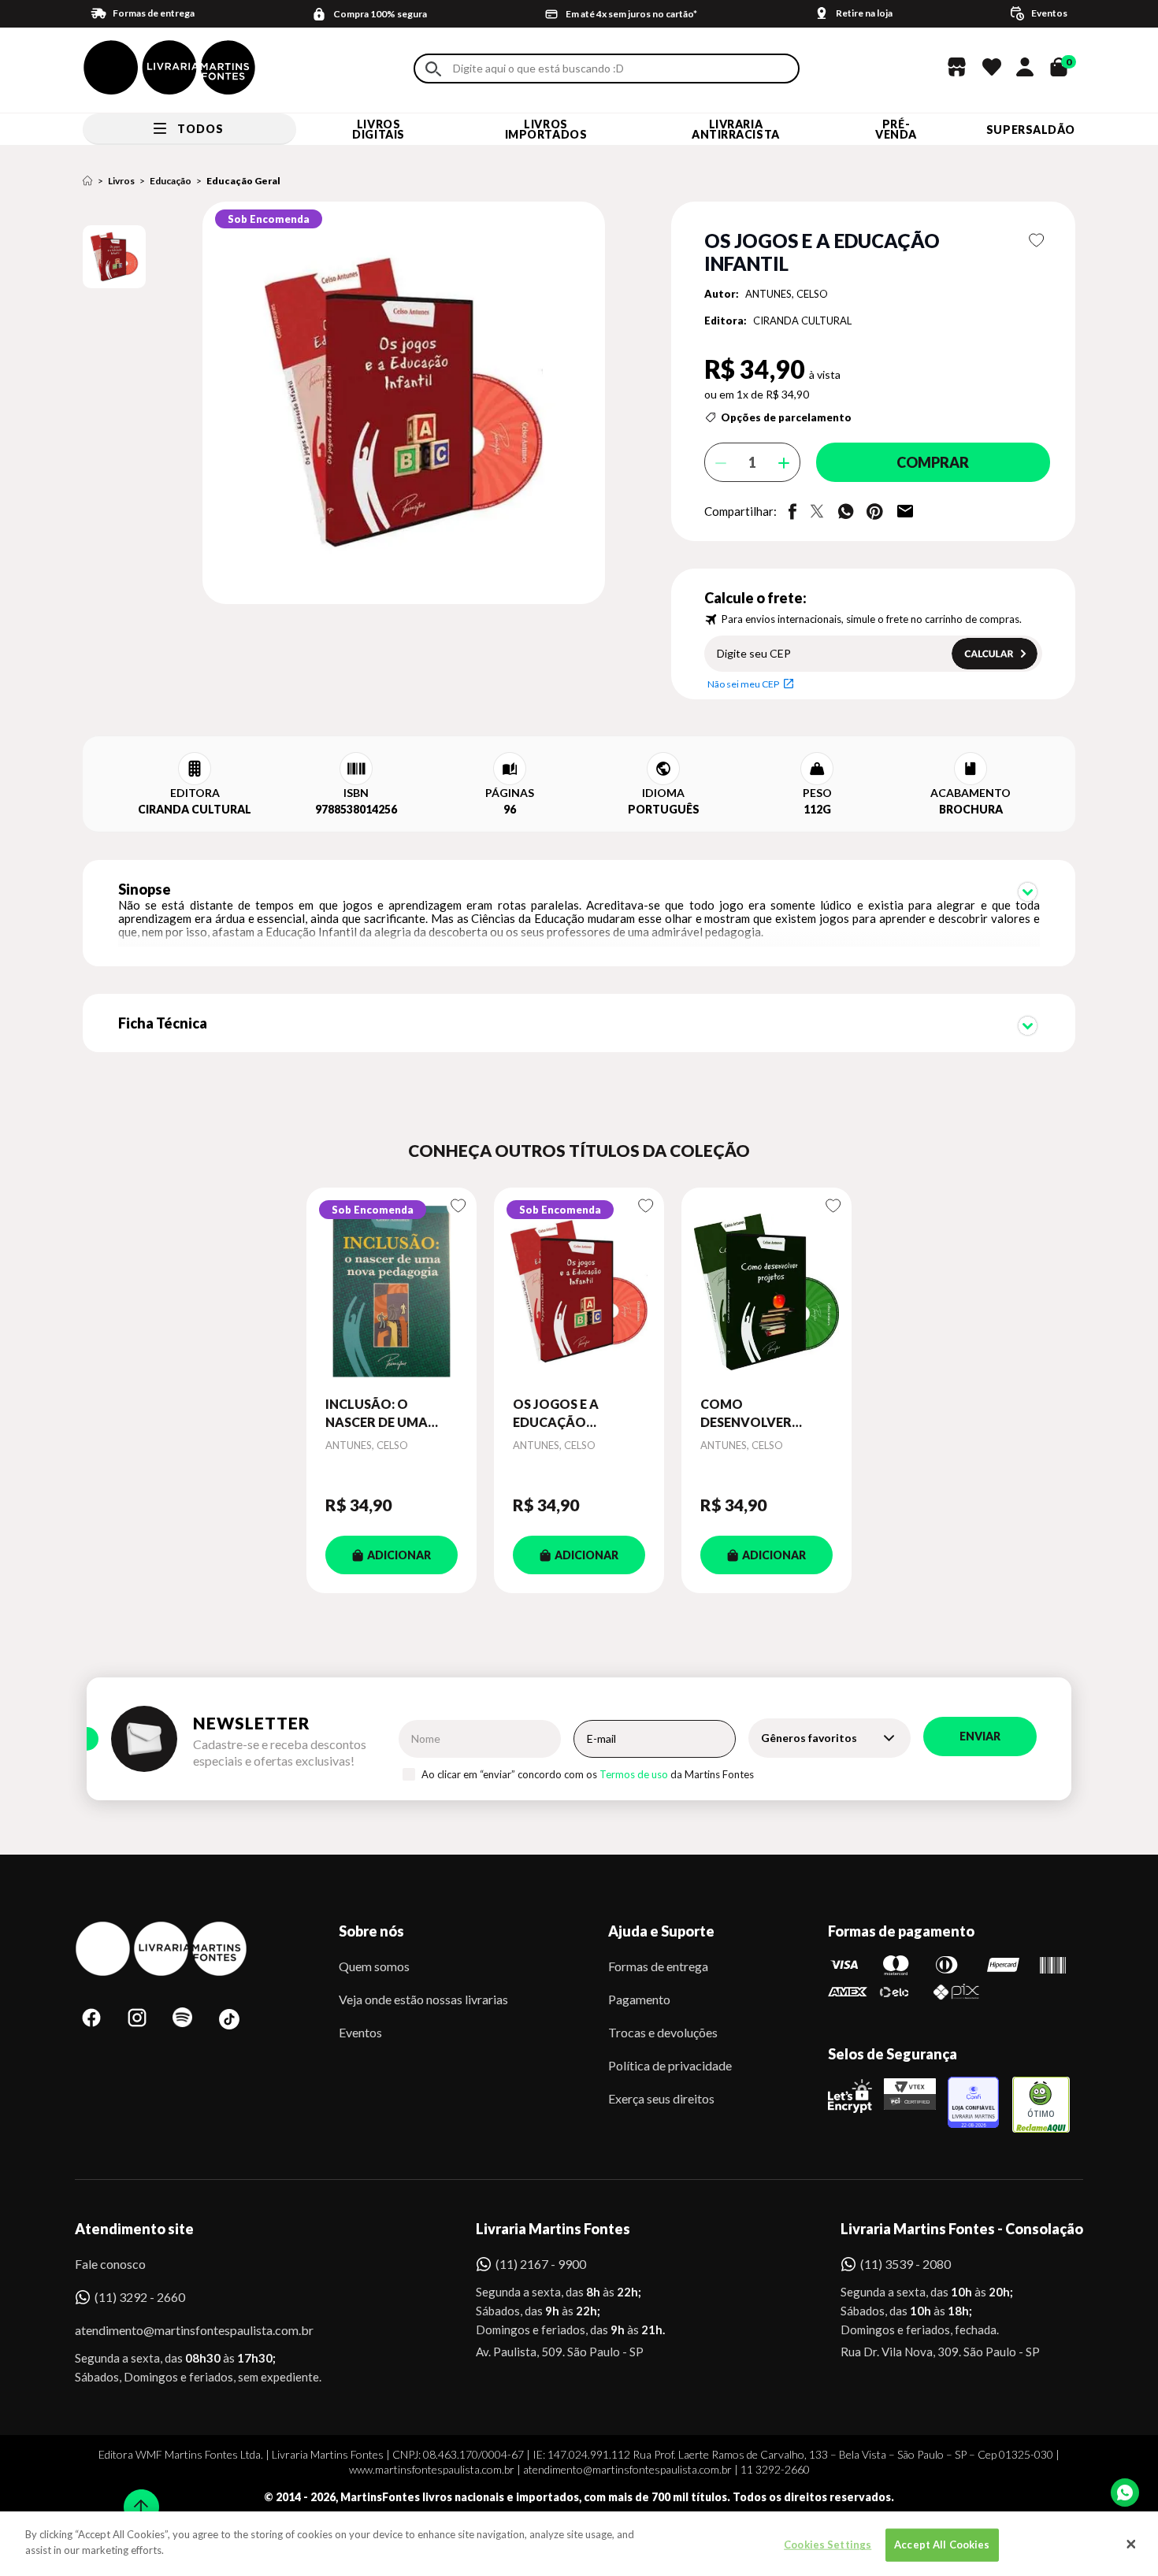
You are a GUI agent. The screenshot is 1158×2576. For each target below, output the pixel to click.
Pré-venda (896, 129)
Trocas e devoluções (663, 2032)
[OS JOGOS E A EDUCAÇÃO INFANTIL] (579, 1292)
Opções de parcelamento (786, 417)
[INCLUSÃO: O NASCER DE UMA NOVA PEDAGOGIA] (392, 1292)
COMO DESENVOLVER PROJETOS (746, 1414)
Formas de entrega (658, 1966)
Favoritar (1037, 240)
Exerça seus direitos (661, 2098)
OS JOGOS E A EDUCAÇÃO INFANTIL (556, 1414)
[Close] (1131, 2544)
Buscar (433, 69)
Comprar (933, 462)
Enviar (980, 1736)
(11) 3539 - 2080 (906, 2264)
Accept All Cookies (942, 2544)
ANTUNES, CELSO (787, 294)
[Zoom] (114, 257)
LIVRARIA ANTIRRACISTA (736, 129)
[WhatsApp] (1125, 2493)
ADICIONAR (399, 1555)
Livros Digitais (378, 129)
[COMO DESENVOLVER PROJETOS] (766, 1292)
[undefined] (348, 404)
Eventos (360, 2032)
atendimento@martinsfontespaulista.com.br (180, 2330)
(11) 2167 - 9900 (541, 2264)
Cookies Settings (828, 2544)
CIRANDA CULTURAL (802, 321)
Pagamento (639, 1999)
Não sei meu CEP (743, 684)
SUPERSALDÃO (1031, 130)
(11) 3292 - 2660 (140, 2297)
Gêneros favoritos (809, 1738)
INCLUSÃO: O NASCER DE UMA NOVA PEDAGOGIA (384, 1414)
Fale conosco (110, 2264)
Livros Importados (546, 129)
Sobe (136, 2497)
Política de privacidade (670, 2065)
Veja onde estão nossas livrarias (423, 1999)
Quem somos (374, 1966)
